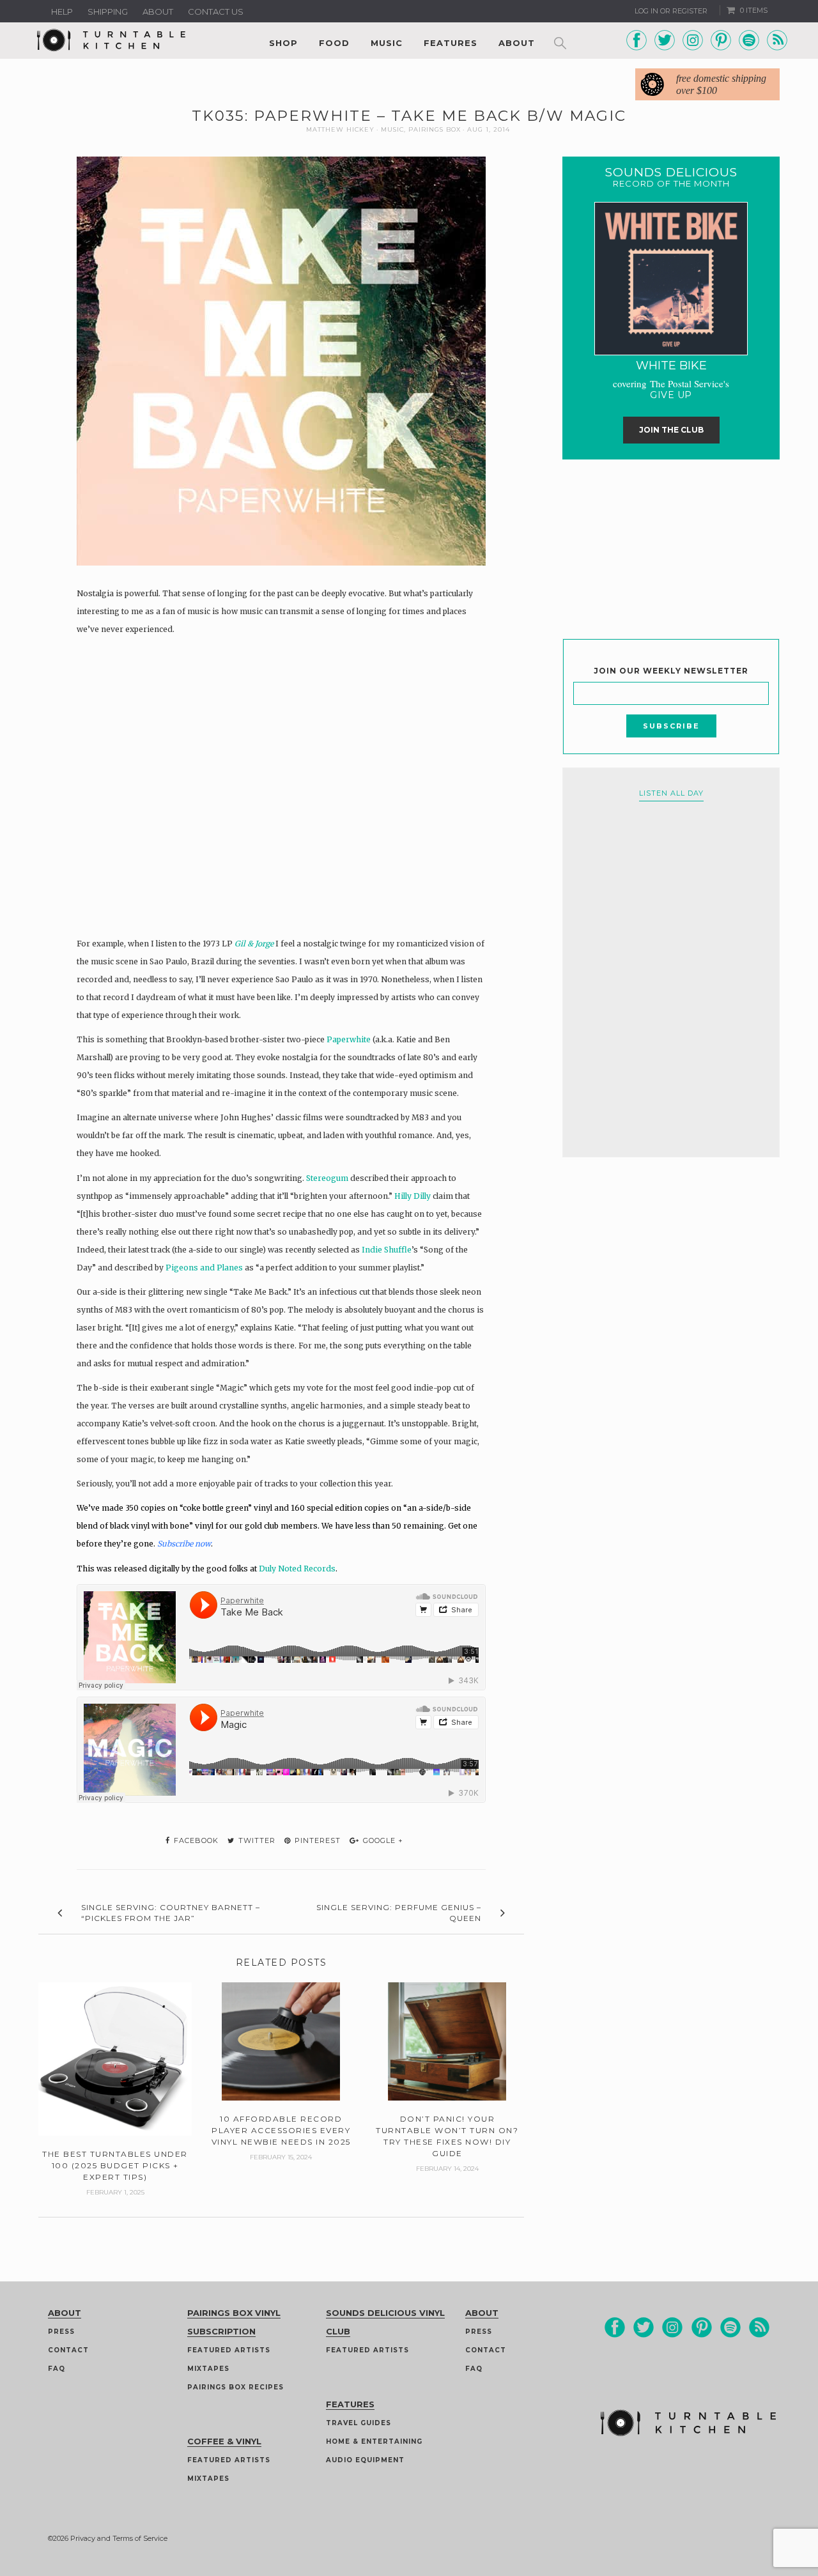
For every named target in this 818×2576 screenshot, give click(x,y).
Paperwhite (349, 1039)
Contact (68, 2350)
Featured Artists (229, 2350)
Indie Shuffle (387, 1250)
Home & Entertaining (374, 2441)
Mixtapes (208, 2369)
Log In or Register (671, 11)
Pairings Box (435, 129)
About (158, 12)
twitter (256, 1840)
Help (62, 12)
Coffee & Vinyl (224, 2441)
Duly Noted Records (297, 1569)
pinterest (316, 1840)
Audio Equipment (365, 2460)
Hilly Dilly (413, 1196)
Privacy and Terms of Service (119, 2538)
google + (382, 1840)
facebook (195, 1840)
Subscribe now (184, 1544)
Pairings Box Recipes (235, 2387)
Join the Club (671, 430)
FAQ (57, 2369)
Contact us (216, 12)
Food (334, 43)
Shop (283, 43)
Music (387, 43)
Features (451, 43)
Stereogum (327, 1178)
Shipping (108, 12)
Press (61, 2332)
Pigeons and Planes (204, 1268)
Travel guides (359, 2423)
